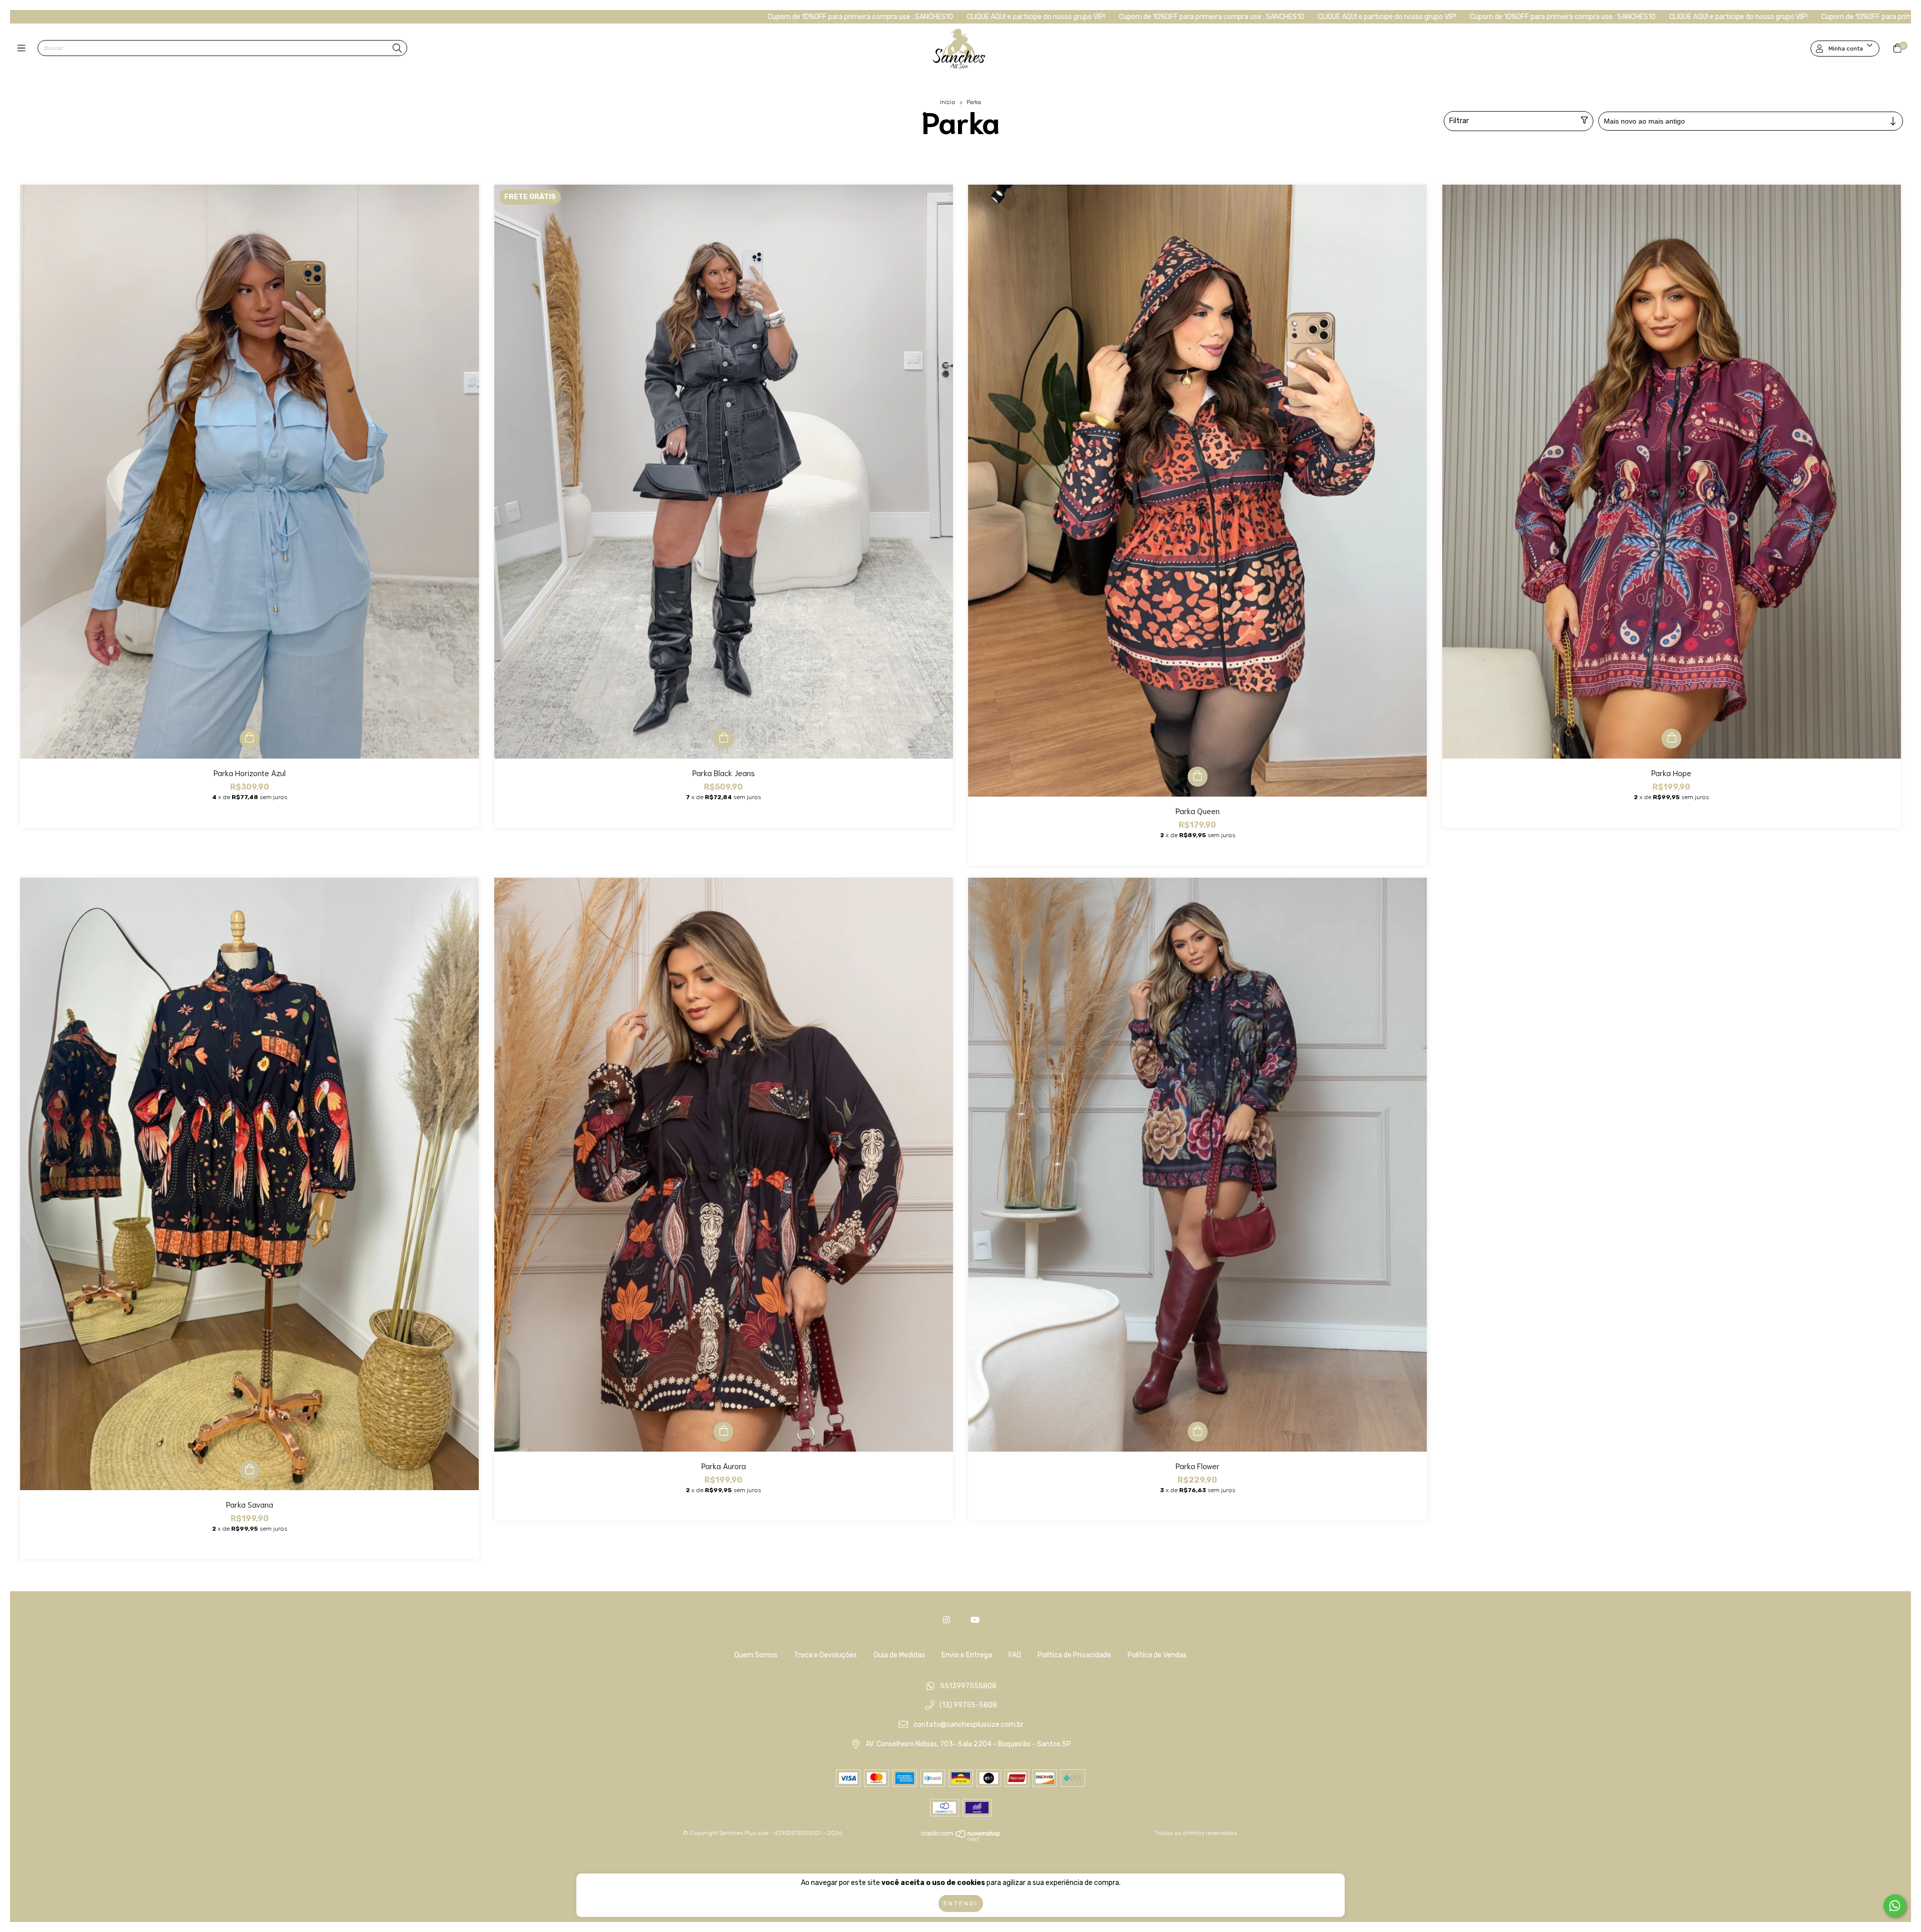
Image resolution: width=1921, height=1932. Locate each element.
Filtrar (1459, 121)
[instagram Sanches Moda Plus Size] (946, 1620)
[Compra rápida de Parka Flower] (1198, 1432)
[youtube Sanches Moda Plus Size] (975, 1620)
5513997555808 (968, 1686)
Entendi (961, 1903)
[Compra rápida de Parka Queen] (1198, 777)
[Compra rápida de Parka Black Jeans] (723, 739)
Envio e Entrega (967, 1655)
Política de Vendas (1157, 1655)
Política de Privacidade (1074, 1655)
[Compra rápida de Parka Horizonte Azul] (250, 739)
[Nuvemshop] (961, 1840)
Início (948, 102)
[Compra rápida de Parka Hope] (1671, 739)
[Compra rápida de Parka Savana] (250, 1470)
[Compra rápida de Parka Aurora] (723, 1432)
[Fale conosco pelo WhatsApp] (1895, 1906)
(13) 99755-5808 (968, 1706)
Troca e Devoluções (825, 1655)
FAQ (1015, 1655)
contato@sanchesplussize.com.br (969, 1725)
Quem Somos (756, 1655)
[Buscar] (397, 49)
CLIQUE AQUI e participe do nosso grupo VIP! (651, 17)
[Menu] (24, 49)
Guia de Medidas (899, 1655)
